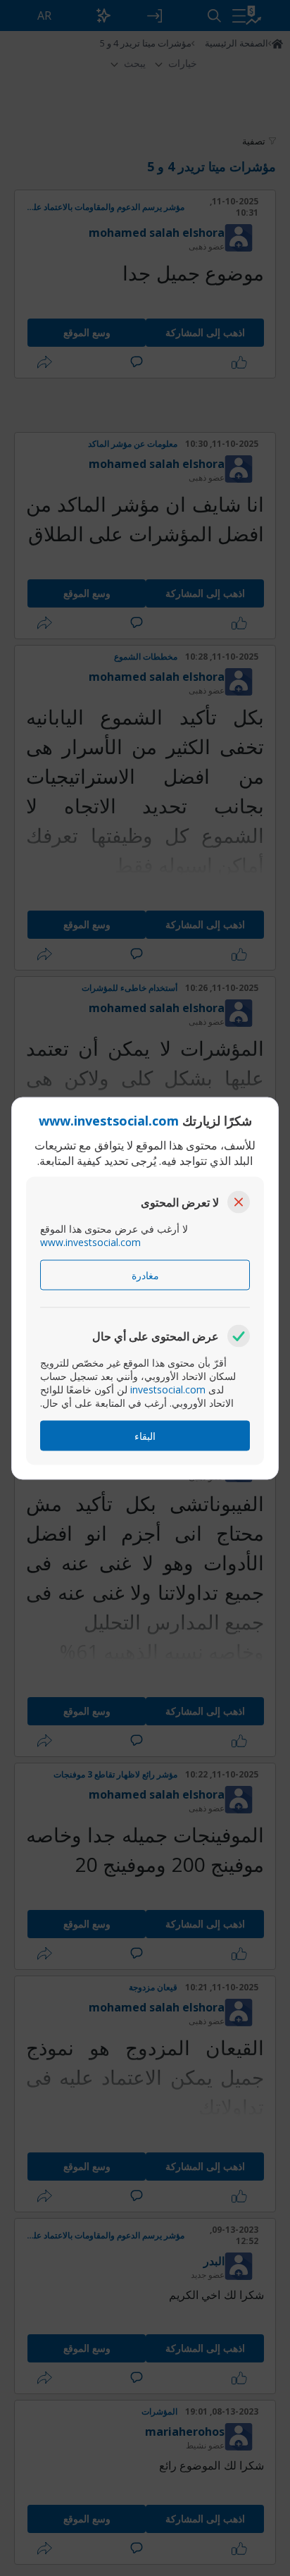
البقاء (145, 1435)
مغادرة (145, 1275)
